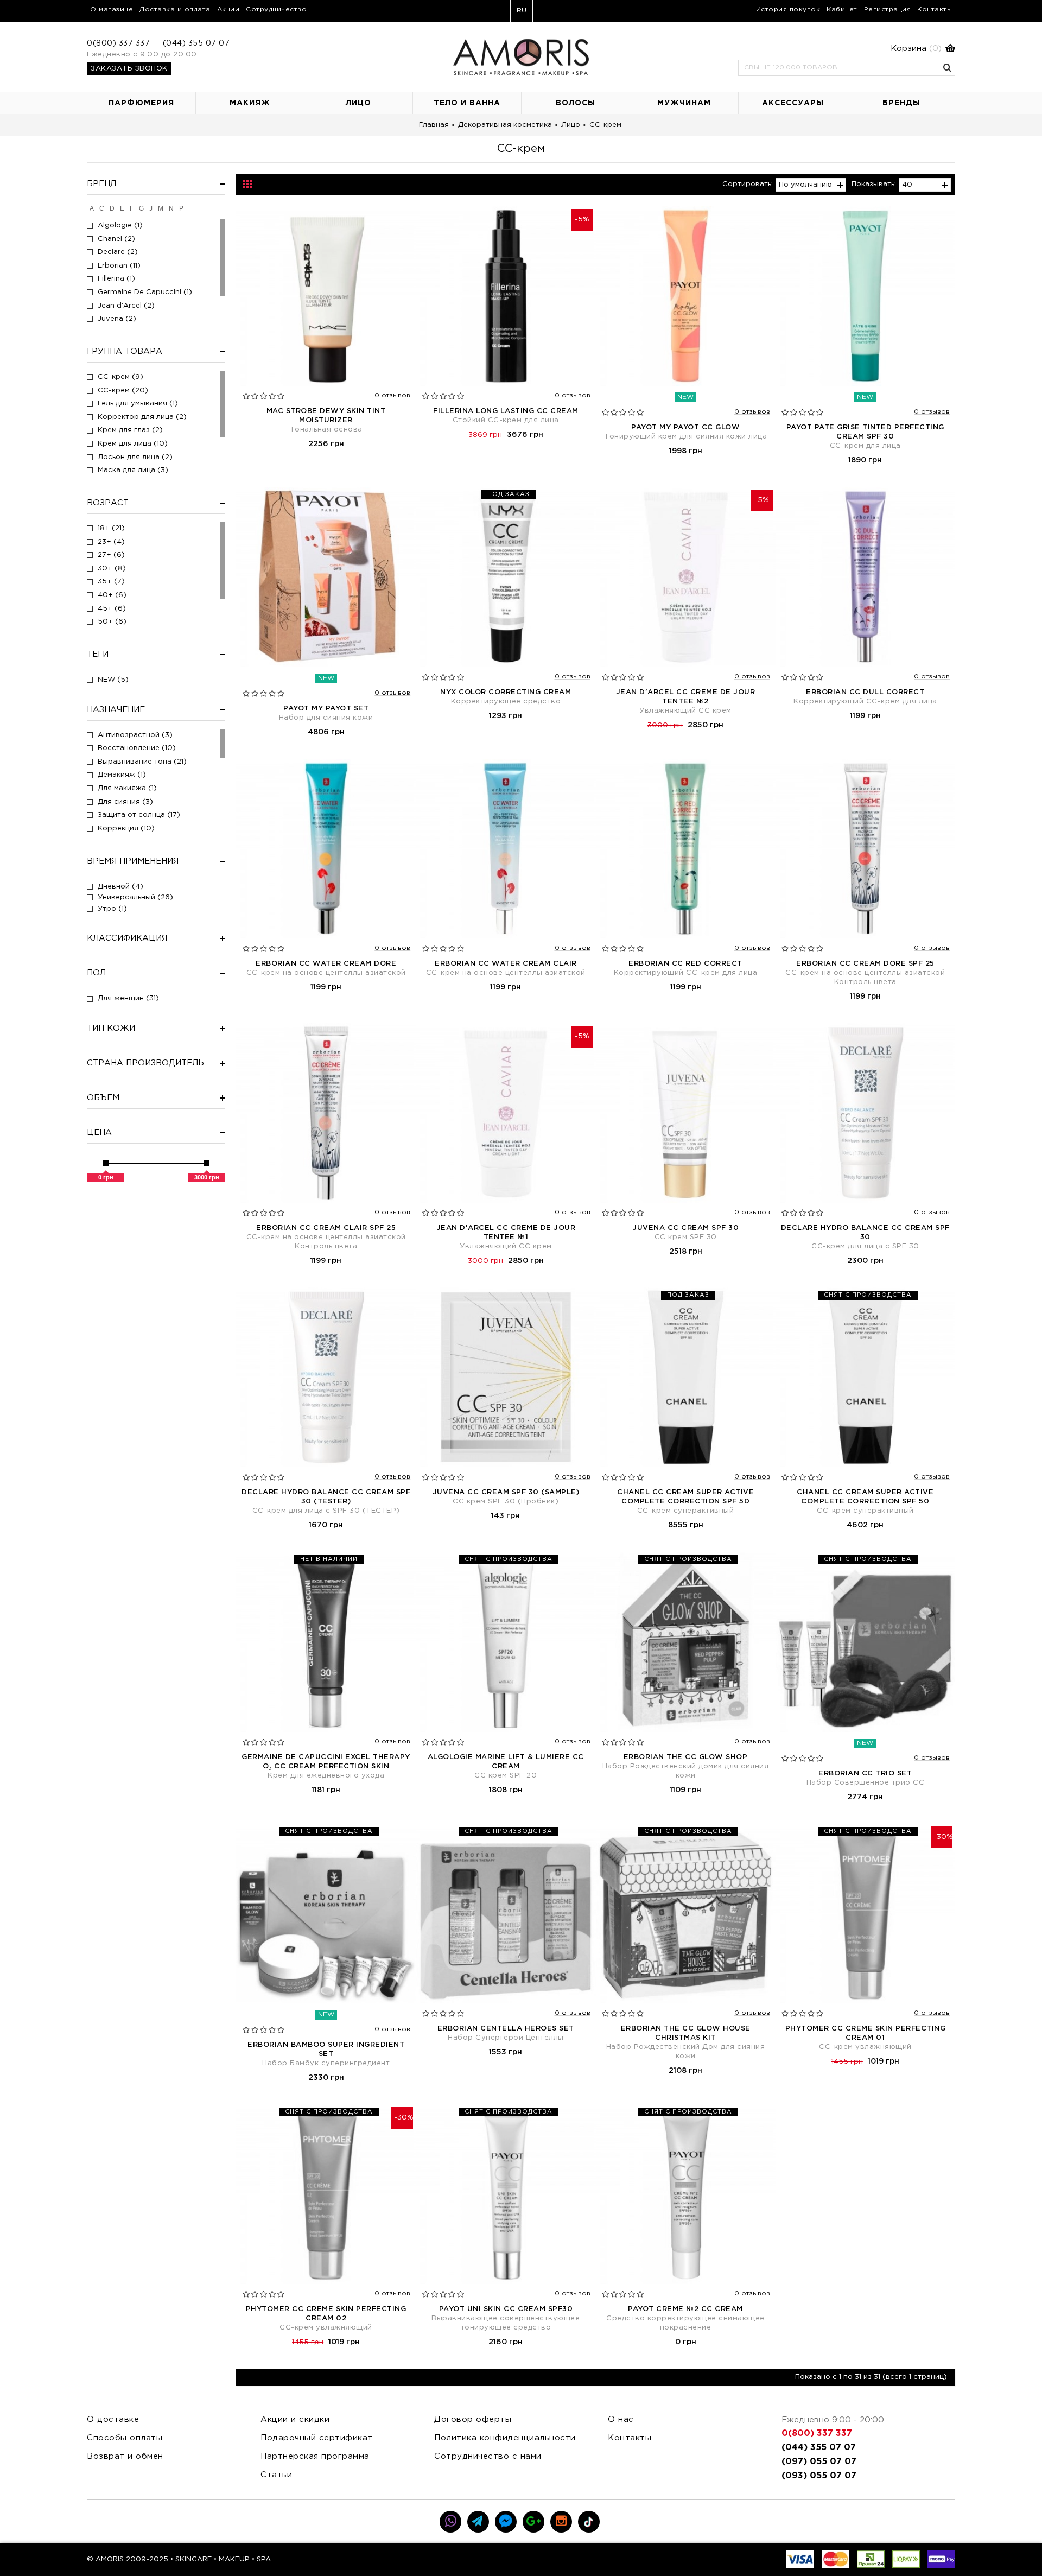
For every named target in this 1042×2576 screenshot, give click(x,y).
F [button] (132, 208)
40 (907, 185)
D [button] (112, 208)
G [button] (141, 208)
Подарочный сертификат (317, 2438)
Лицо (571, 125)
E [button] (122, 208)
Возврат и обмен (125, 2456)
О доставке (113, 2419)
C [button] (102, 208)
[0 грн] (106, 1163)
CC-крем (605, 125)
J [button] (151, 208)
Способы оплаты (125, 2438)
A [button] (92, 208)
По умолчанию (805, 185)
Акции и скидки (295, 2419)
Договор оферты (473, 2419)
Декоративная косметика (505, 125)
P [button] (181, 208)
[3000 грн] (207, 1163)
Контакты (630, 2438)
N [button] (171, 208)
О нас (621, 2419)
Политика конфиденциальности (505, 2438)
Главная (434, 125)
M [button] (161, 208)
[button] (847, 49)
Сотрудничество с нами (488, 2456)
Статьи (276, 2475)
